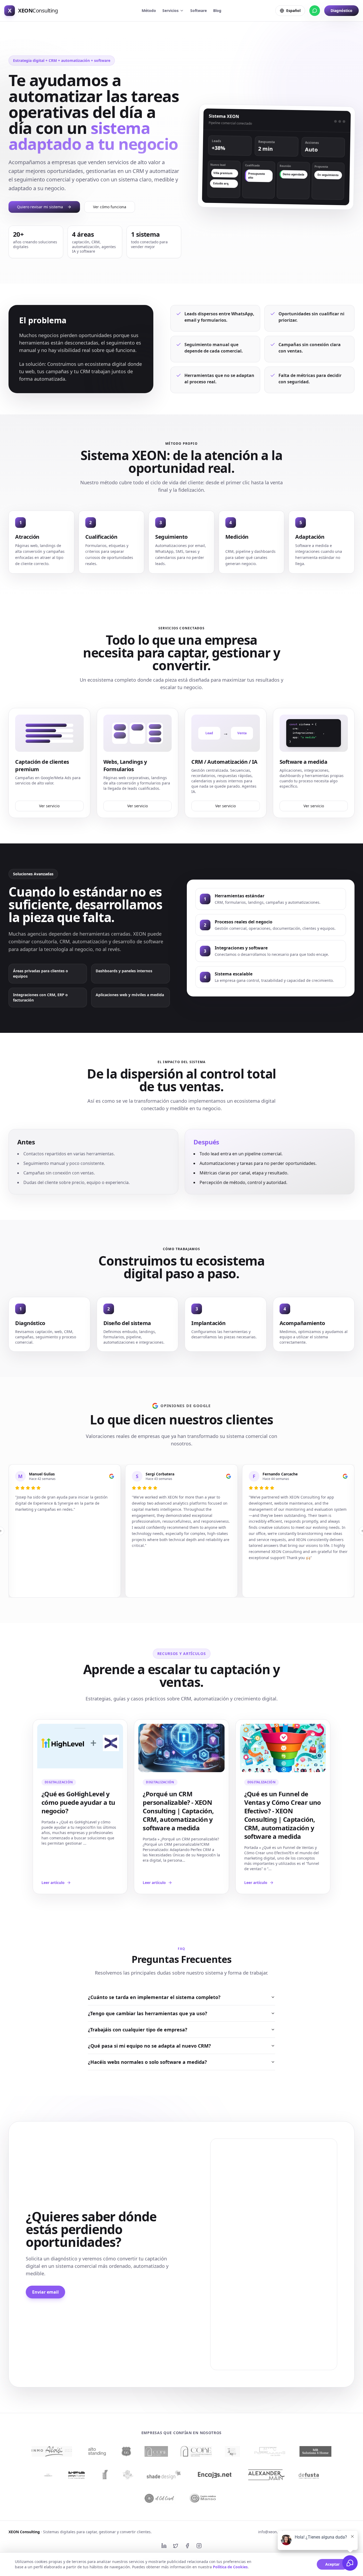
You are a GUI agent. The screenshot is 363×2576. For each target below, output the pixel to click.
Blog (217, 10)
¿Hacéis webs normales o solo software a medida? (147, 2062)
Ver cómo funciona (110, 207)
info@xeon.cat (271, 2532)
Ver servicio (49, 806)
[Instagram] (199, 2546)
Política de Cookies (230, 2567)
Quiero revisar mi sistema (40, 207)
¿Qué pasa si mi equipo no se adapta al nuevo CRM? (149, 2046)
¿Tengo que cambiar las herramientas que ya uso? (148, 2013)
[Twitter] (176, 2546)
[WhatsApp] (315, 11)
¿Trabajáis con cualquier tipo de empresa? (138, 2030)
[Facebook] (187, 2546)
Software (199, 10)
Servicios (170, 10)
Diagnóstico (341, 10)
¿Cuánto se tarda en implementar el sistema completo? (154, 1997)
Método (149, 10)
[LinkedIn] (164, 2546)
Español (293, 10)
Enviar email (45, 2292)
